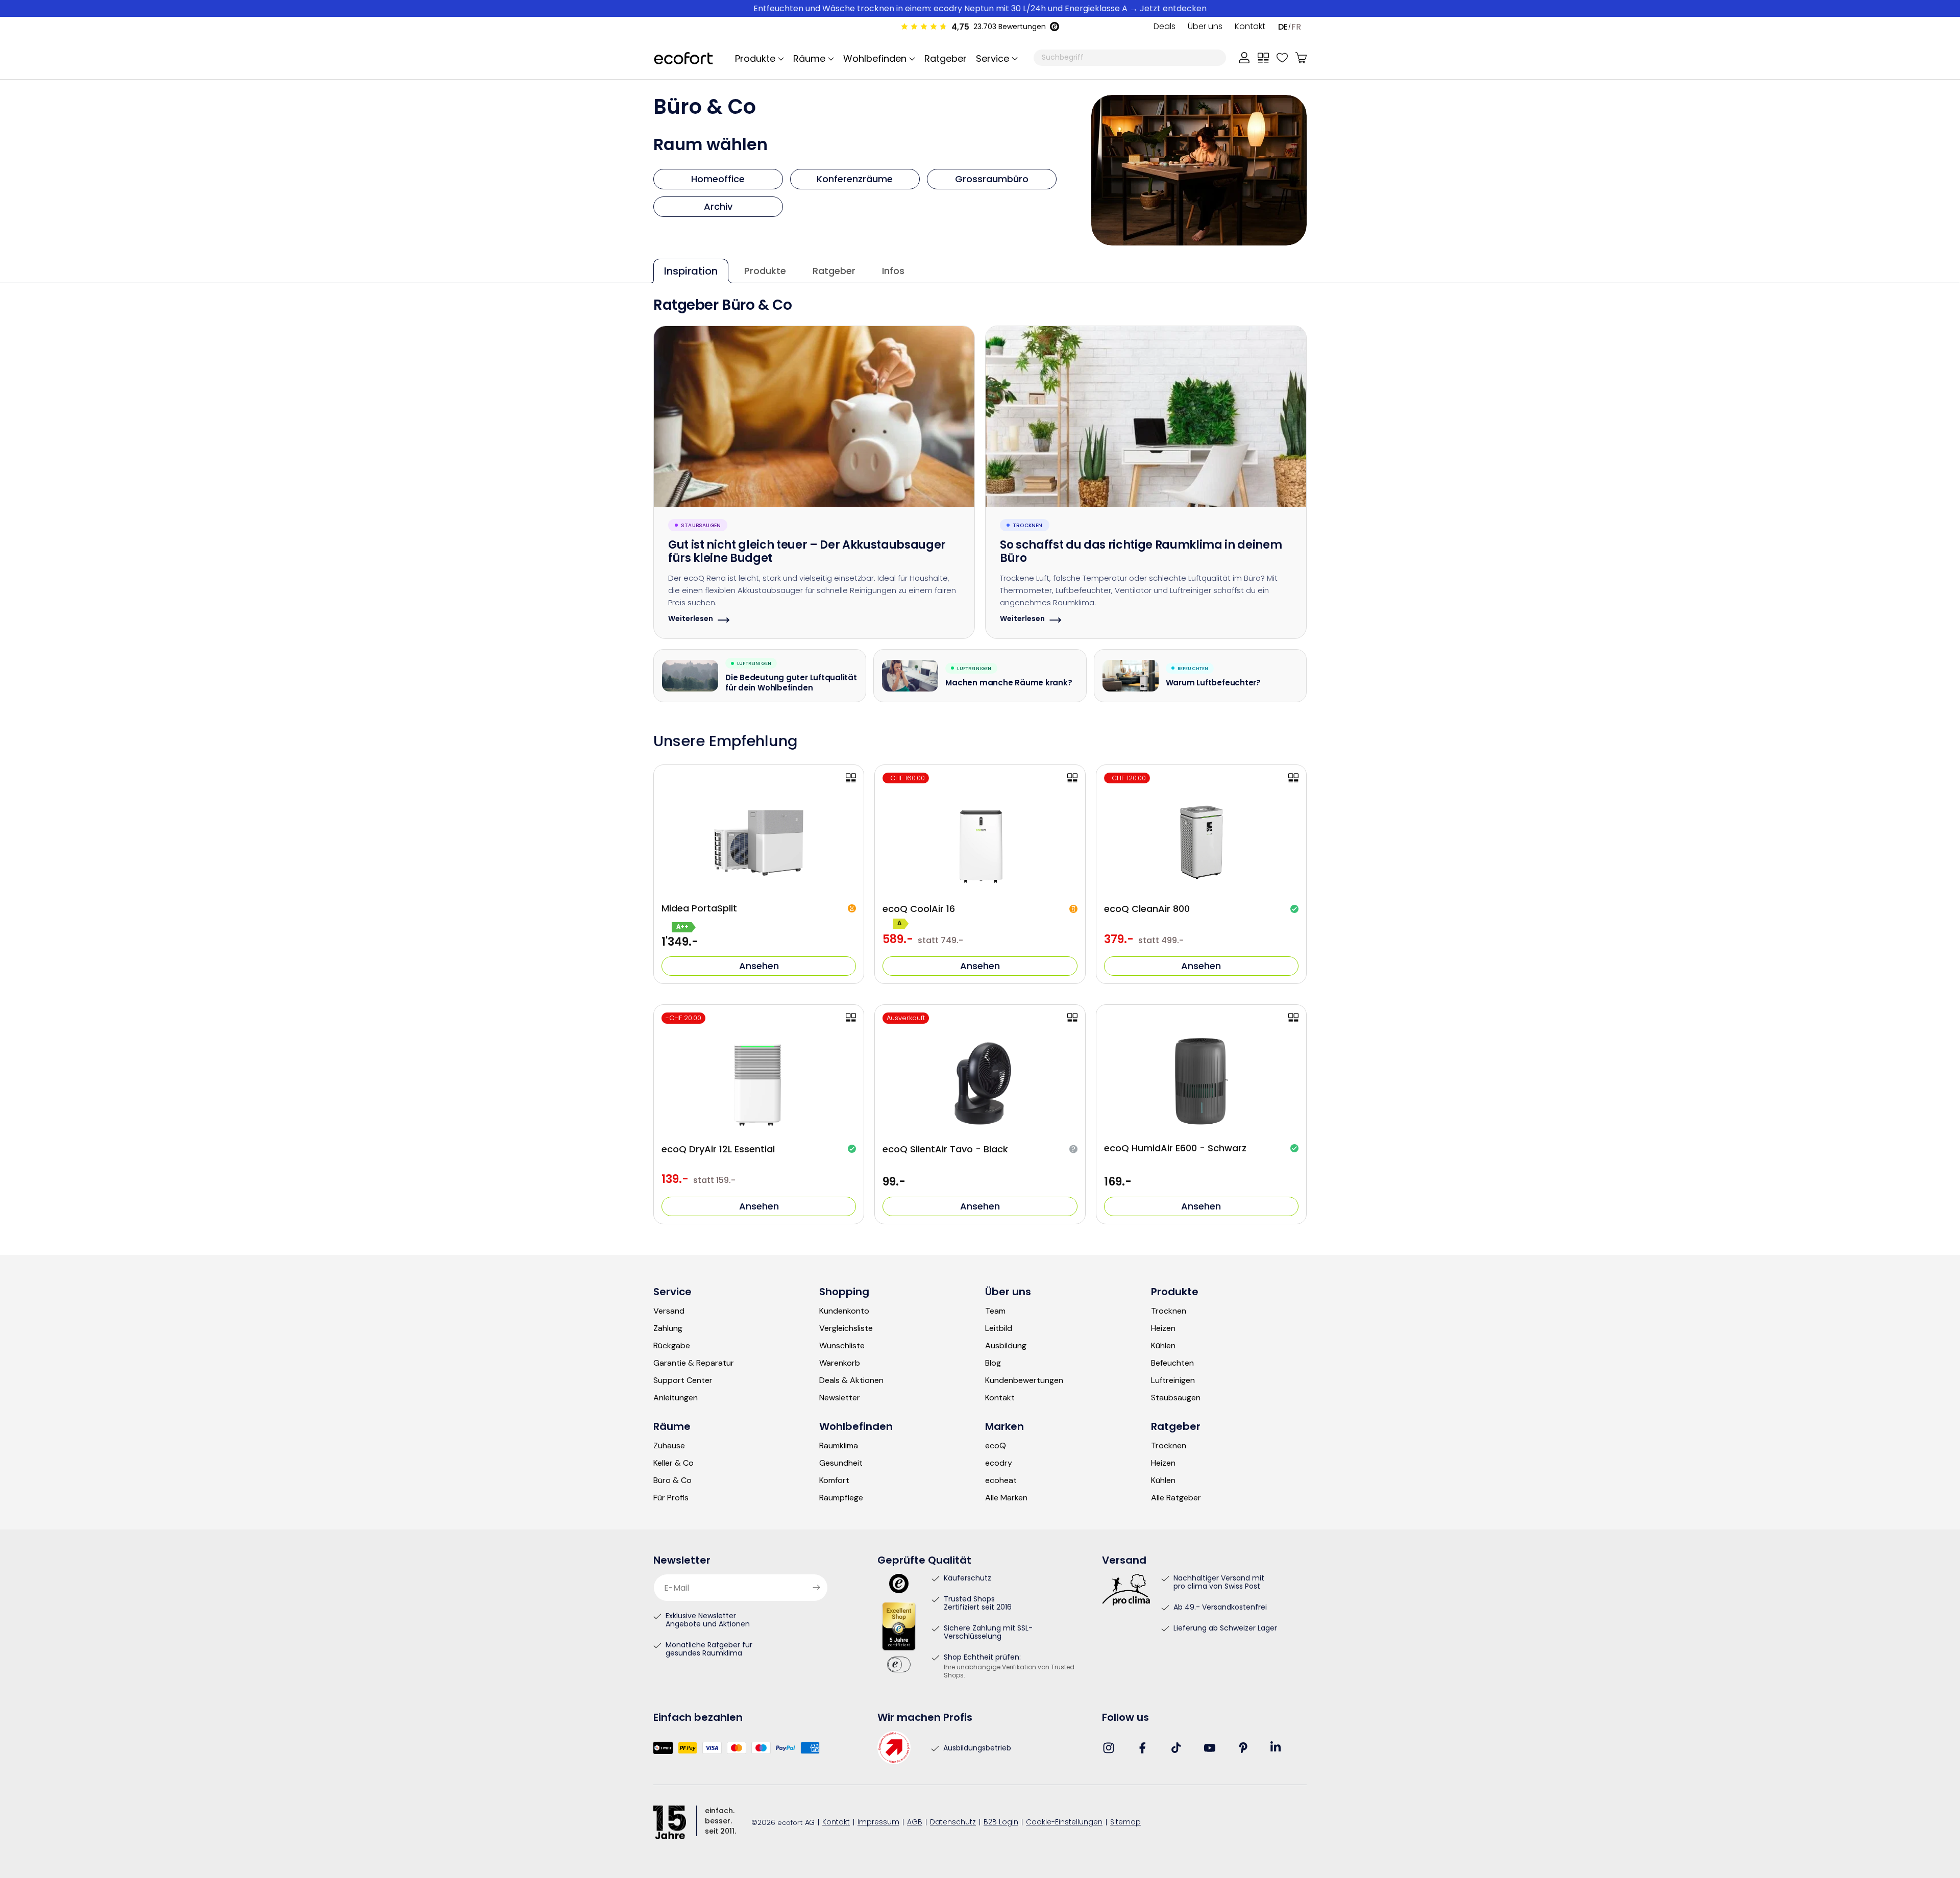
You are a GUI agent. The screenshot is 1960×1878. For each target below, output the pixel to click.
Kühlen (1163, 1346)
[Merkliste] (1282, 58)
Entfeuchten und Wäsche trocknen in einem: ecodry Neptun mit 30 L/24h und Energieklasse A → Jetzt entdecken (980, 8)
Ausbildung (1006, 1346)
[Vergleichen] (1263, 58)
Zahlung (668, 1328)
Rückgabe (672, 1346)
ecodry (999, 1463)
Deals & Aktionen (851, 1380)
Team (995, 1311)
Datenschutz (953, 1823)
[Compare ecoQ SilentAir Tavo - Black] (1072, 1018)
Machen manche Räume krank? (1009, 684)
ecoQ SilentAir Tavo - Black (945, 1149)
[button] (995, 58)
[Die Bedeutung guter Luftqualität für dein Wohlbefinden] (690, 676)
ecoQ (996, 1446)
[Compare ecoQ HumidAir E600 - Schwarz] (1293, 1018)
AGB (915, 1823)
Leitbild (999, 1328)
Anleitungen (676, 1398)
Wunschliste (842, 1346)
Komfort (834, 1480)
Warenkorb (840, 1363)
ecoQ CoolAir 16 (919, 909)
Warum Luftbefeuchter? (1213, 684)
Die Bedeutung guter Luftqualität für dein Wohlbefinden (791, 684)
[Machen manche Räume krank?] (910, 676)
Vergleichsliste (846, 1328)
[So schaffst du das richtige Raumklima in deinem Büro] (1146, 416)
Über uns (1205, 27)
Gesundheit (841, 1463)
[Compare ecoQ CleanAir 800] (1293, 778)
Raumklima (839, 1446)
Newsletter (840, 1398)
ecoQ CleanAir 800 (1147, 909)
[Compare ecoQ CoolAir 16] (1072, 778)
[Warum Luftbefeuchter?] (1131, 676)
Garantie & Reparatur (694, 1363)
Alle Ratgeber (1176, 1498)
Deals (1165, 27)
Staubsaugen (1176, 1398)
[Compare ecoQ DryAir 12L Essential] (851, 1018)
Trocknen (1169, 1311)
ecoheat (1001, 1480)
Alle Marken (1006, 1498)
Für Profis (671, 1498)
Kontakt (1250, 27)
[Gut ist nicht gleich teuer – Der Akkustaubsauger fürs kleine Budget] (814, 416)
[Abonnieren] (816, 1588)
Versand (669, 1311)
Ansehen (759, 966)
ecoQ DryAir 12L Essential (718, 1149)
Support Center (683, 1380)
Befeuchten (1172, 1363)
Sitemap (1125, 1823)
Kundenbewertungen (1024, 1380)
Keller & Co (673, 1463)
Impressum (878, 1823)
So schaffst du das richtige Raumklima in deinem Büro (1141, 553)
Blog (993, 1363)
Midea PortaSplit (699, 908)
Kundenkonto (844, 1311)
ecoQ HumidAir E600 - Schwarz (1175, 1148)
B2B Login (1001, 1823)
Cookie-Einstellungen (1064, 1823)
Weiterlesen (691, 620)
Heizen (1163, 1328)
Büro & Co (672, 1480)
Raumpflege (841, 1498)
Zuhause (669, 1446)
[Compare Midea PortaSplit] (851, 778)
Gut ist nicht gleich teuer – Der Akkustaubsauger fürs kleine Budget (807, 553)
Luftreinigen (1173, 1380)
